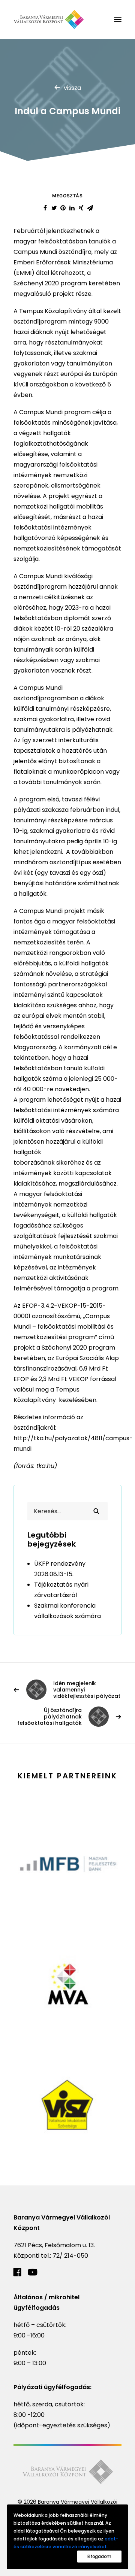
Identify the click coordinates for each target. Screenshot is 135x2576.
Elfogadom (99, 2556)
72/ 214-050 (70, 2256)
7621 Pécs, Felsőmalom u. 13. (54, 2245)
